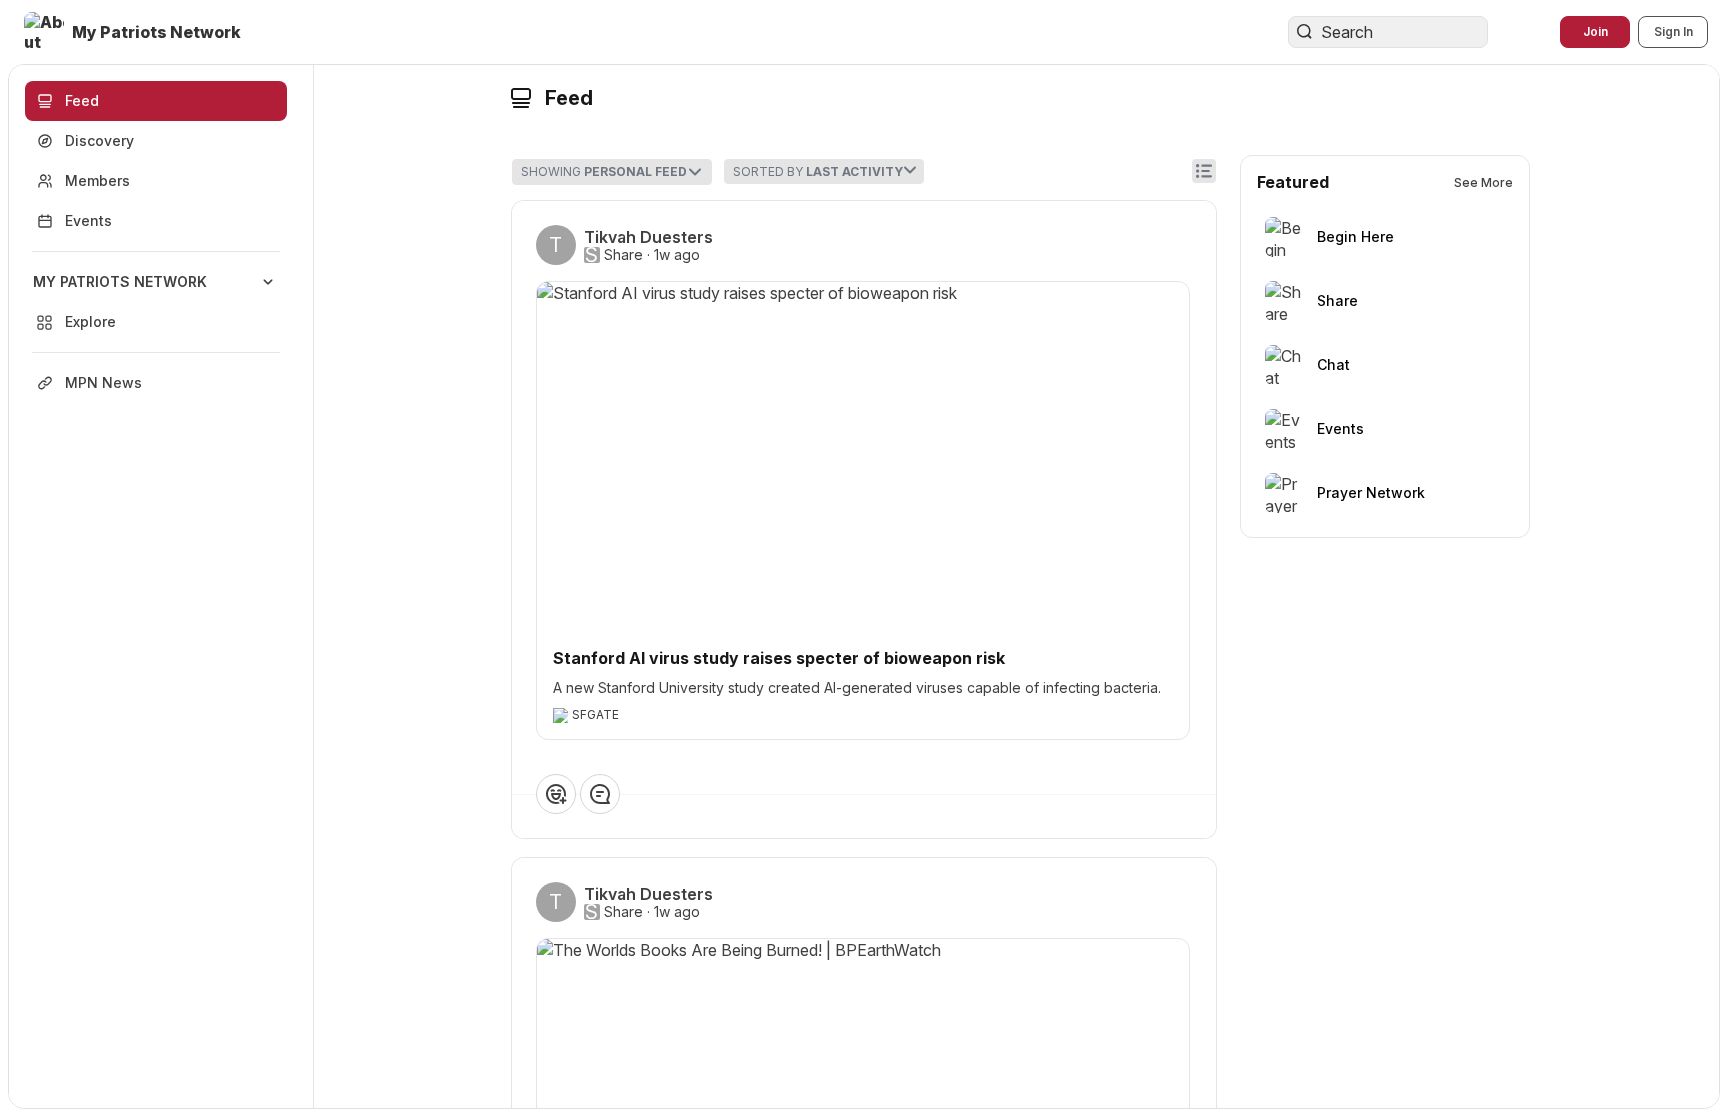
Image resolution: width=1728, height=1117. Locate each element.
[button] (134, 32)
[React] (556, 794)
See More (1483, 182)
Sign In (1673, 31)
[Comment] (600, 794)
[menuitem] (156, 302)
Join (1595, 31)
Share (623, 255)
